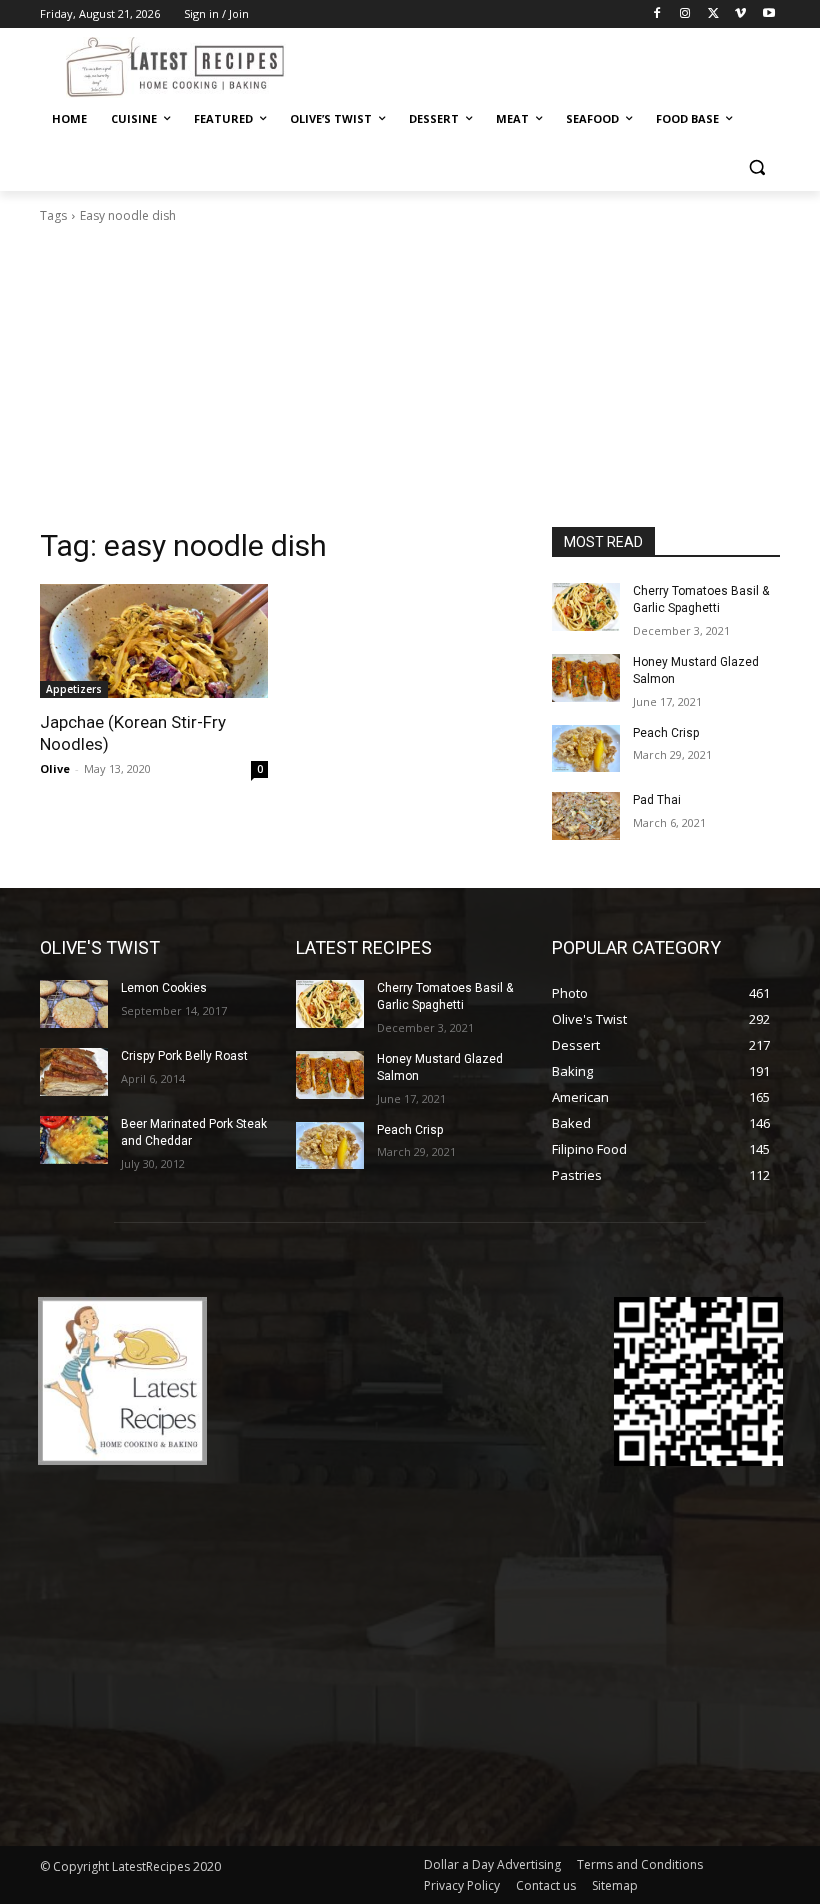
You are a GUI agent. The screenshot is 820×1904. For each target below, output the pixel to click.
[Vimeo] (740, 14)
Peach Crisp (666, 733)
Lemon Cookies (164, 988)
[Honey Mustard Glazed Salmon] (586, 678)
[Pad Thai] (586, 816)
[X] (713, 14)
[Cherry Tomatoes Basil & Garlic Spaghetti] (586, 607)
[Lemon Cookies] (74, 1004)
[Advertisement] (410, 376)
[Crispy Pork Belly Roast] (74, 1072)
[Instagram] (685, 14)
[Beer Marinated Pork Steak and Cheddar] (74, 1140)
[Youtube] (768, 14)
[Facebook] (657, 14)
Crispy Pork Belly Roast (184, 1056)
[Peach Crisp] (586, 749)
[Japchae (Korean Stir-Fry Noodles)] (154, 641)
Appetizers (74, 689)
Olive (55, 768)
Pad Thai (657, 800)
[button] (756, 167)
